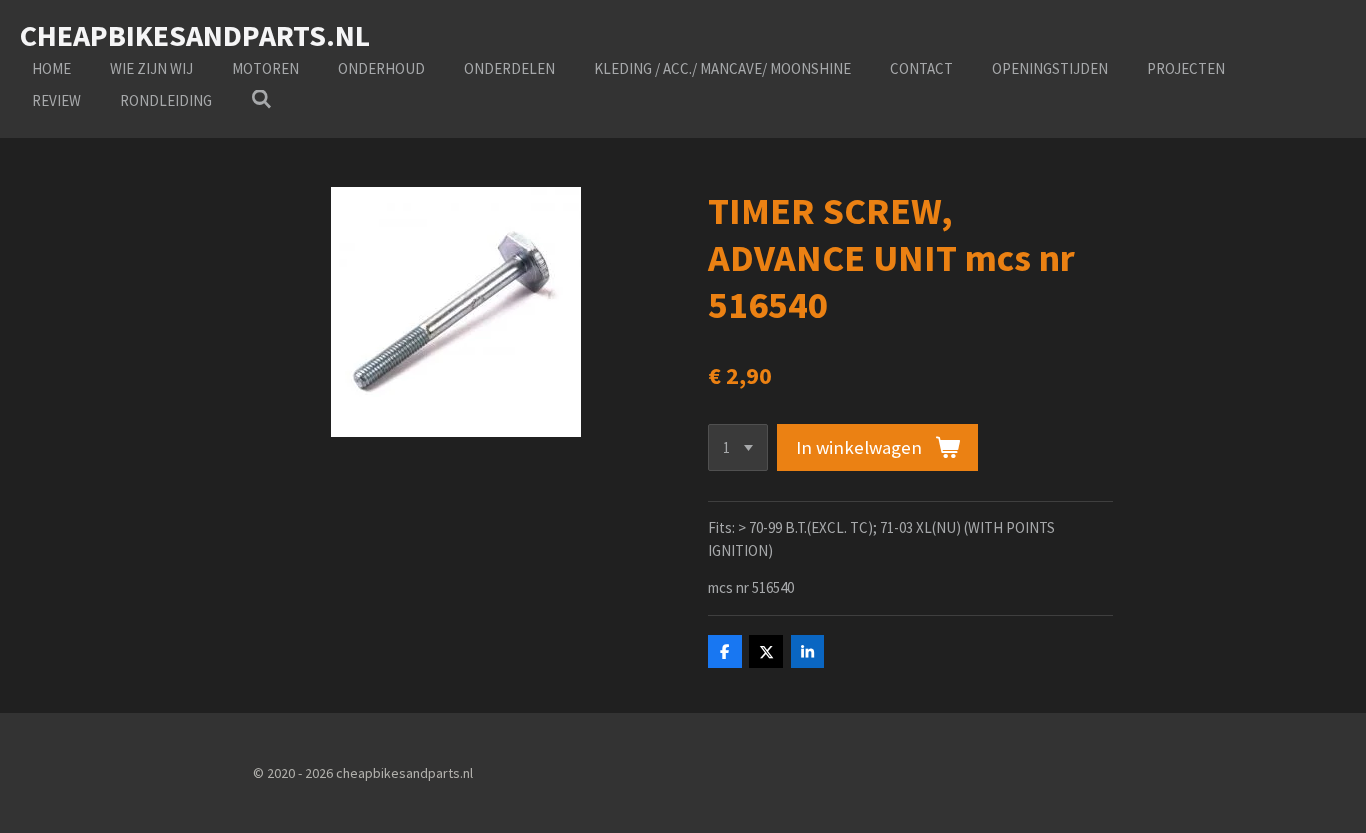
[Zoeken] (261, 99)
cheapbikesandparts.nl (195, 35)
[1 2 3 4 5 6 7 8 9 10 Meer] (738, 447)
